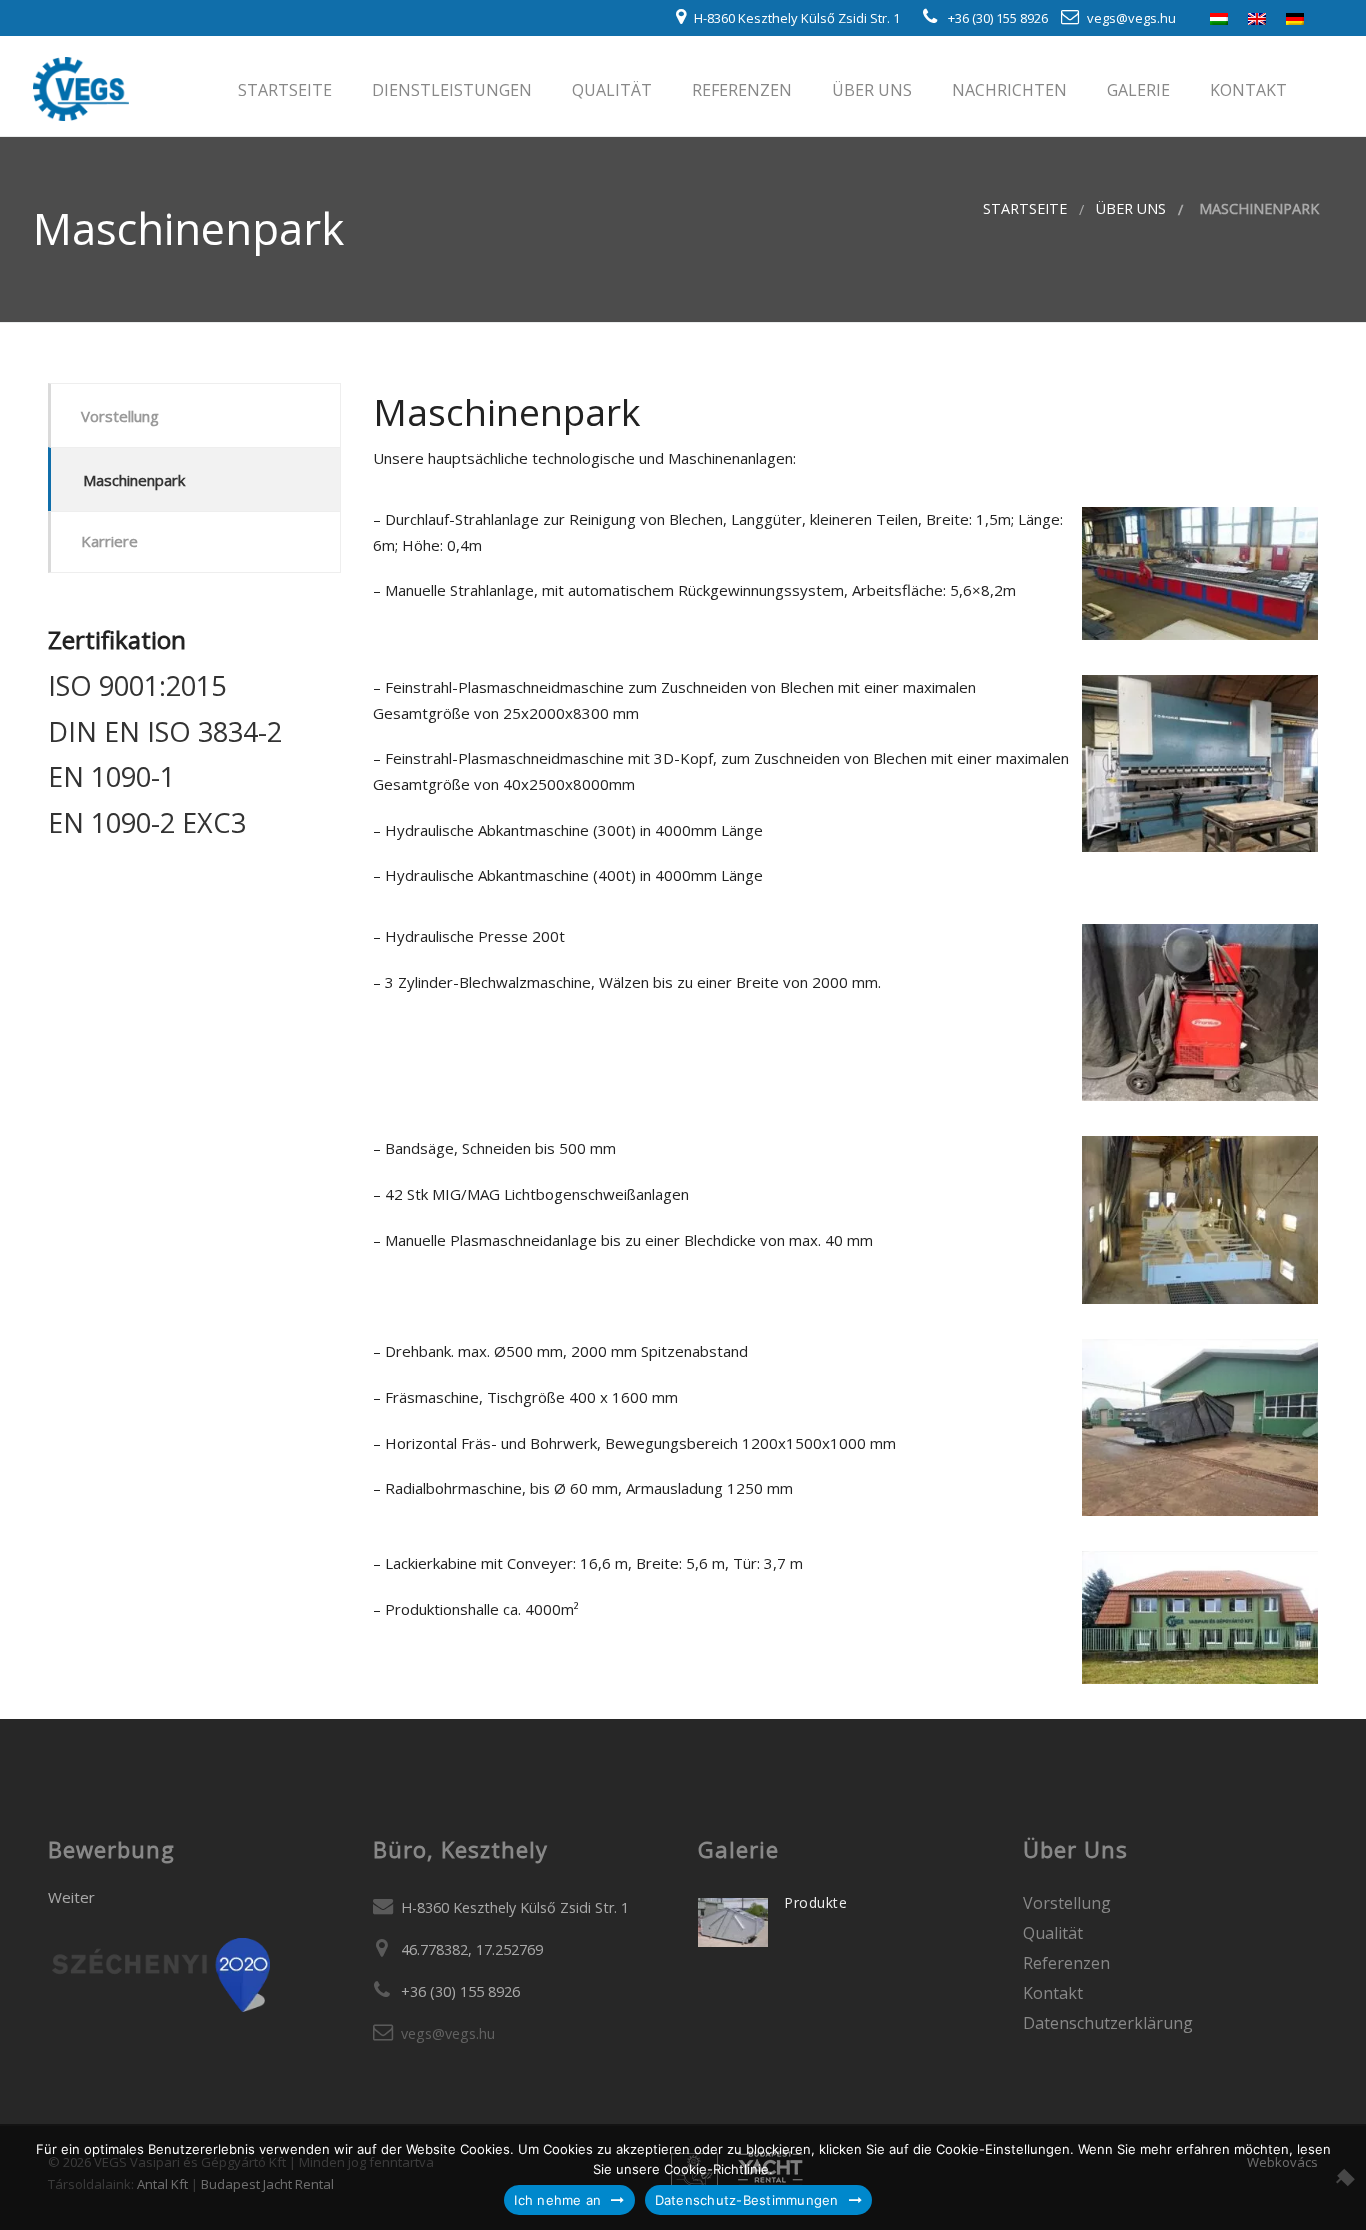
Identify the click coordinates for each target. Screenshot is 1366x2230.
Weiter (71, 1897)
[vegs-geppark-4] (1200, 1220)
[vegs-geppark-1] (1200, 573)
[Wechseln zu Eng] (1257, 17)
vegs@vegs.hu (1131, 18)
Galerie (1136, 90)
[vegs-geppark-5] (1200, 1427)
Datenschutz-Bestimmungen (747, 2200)
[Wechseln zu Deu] (1295, 17)
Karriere (109, 541)
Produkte (815, 1902)
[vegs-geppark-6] (1200, 1617)
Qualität (610, 90)
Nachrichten (1007, 90)
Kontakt (1246, 90)
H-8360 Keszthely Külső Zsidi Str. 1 (797, 18)
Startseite (283, 90)
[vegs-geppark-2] (1200, 763)
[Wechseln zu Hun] (1219, 17)
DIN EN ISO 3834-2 (165, 731)
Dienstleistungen (450, 90)
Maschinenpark (134, 480)
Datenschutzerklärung (1108, 2023)
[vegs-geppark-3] (1200, 1012)
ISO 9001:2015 (137, 685)
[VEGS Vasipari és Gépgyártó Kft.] (81, 85)
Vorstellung (120, 416)
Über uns (870, 90)
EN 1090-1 (111, 776)
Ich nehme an (557, 2200)
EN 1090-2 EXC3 (147, 822)
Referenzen (740, 90)
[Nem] (1341, 2177)
